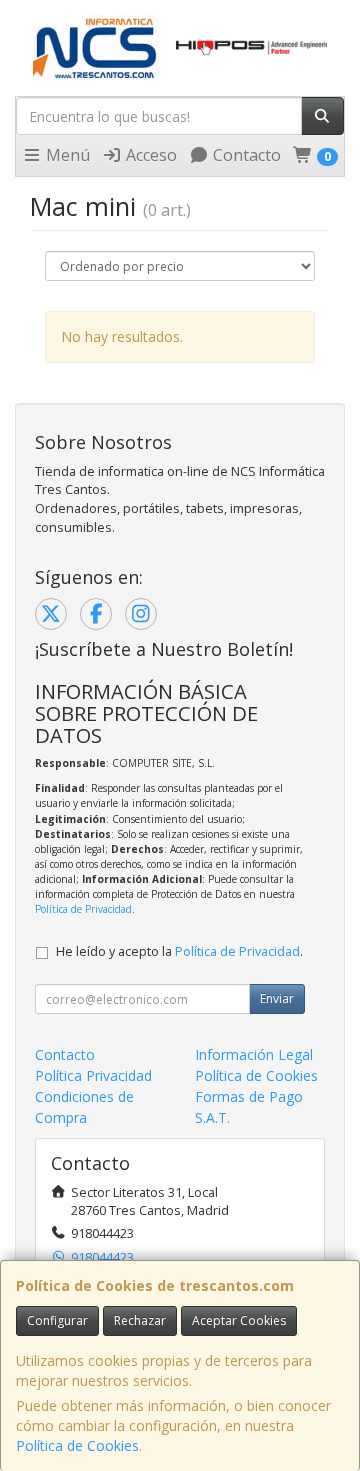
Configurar (57, 1320)
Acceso (149, 155)
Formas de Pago (249, 1096)
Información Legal (254, 1054)
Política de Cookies (77, 1445)
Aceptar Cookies (239, 1320)
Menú (66, 155)
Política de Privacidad (83, 909)
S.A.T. (212, 1117)
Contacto (245, 155)
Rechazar (140, 1320)
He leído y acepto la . (179, 951)
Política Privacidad (93, 1075)
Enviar (277, 998)
